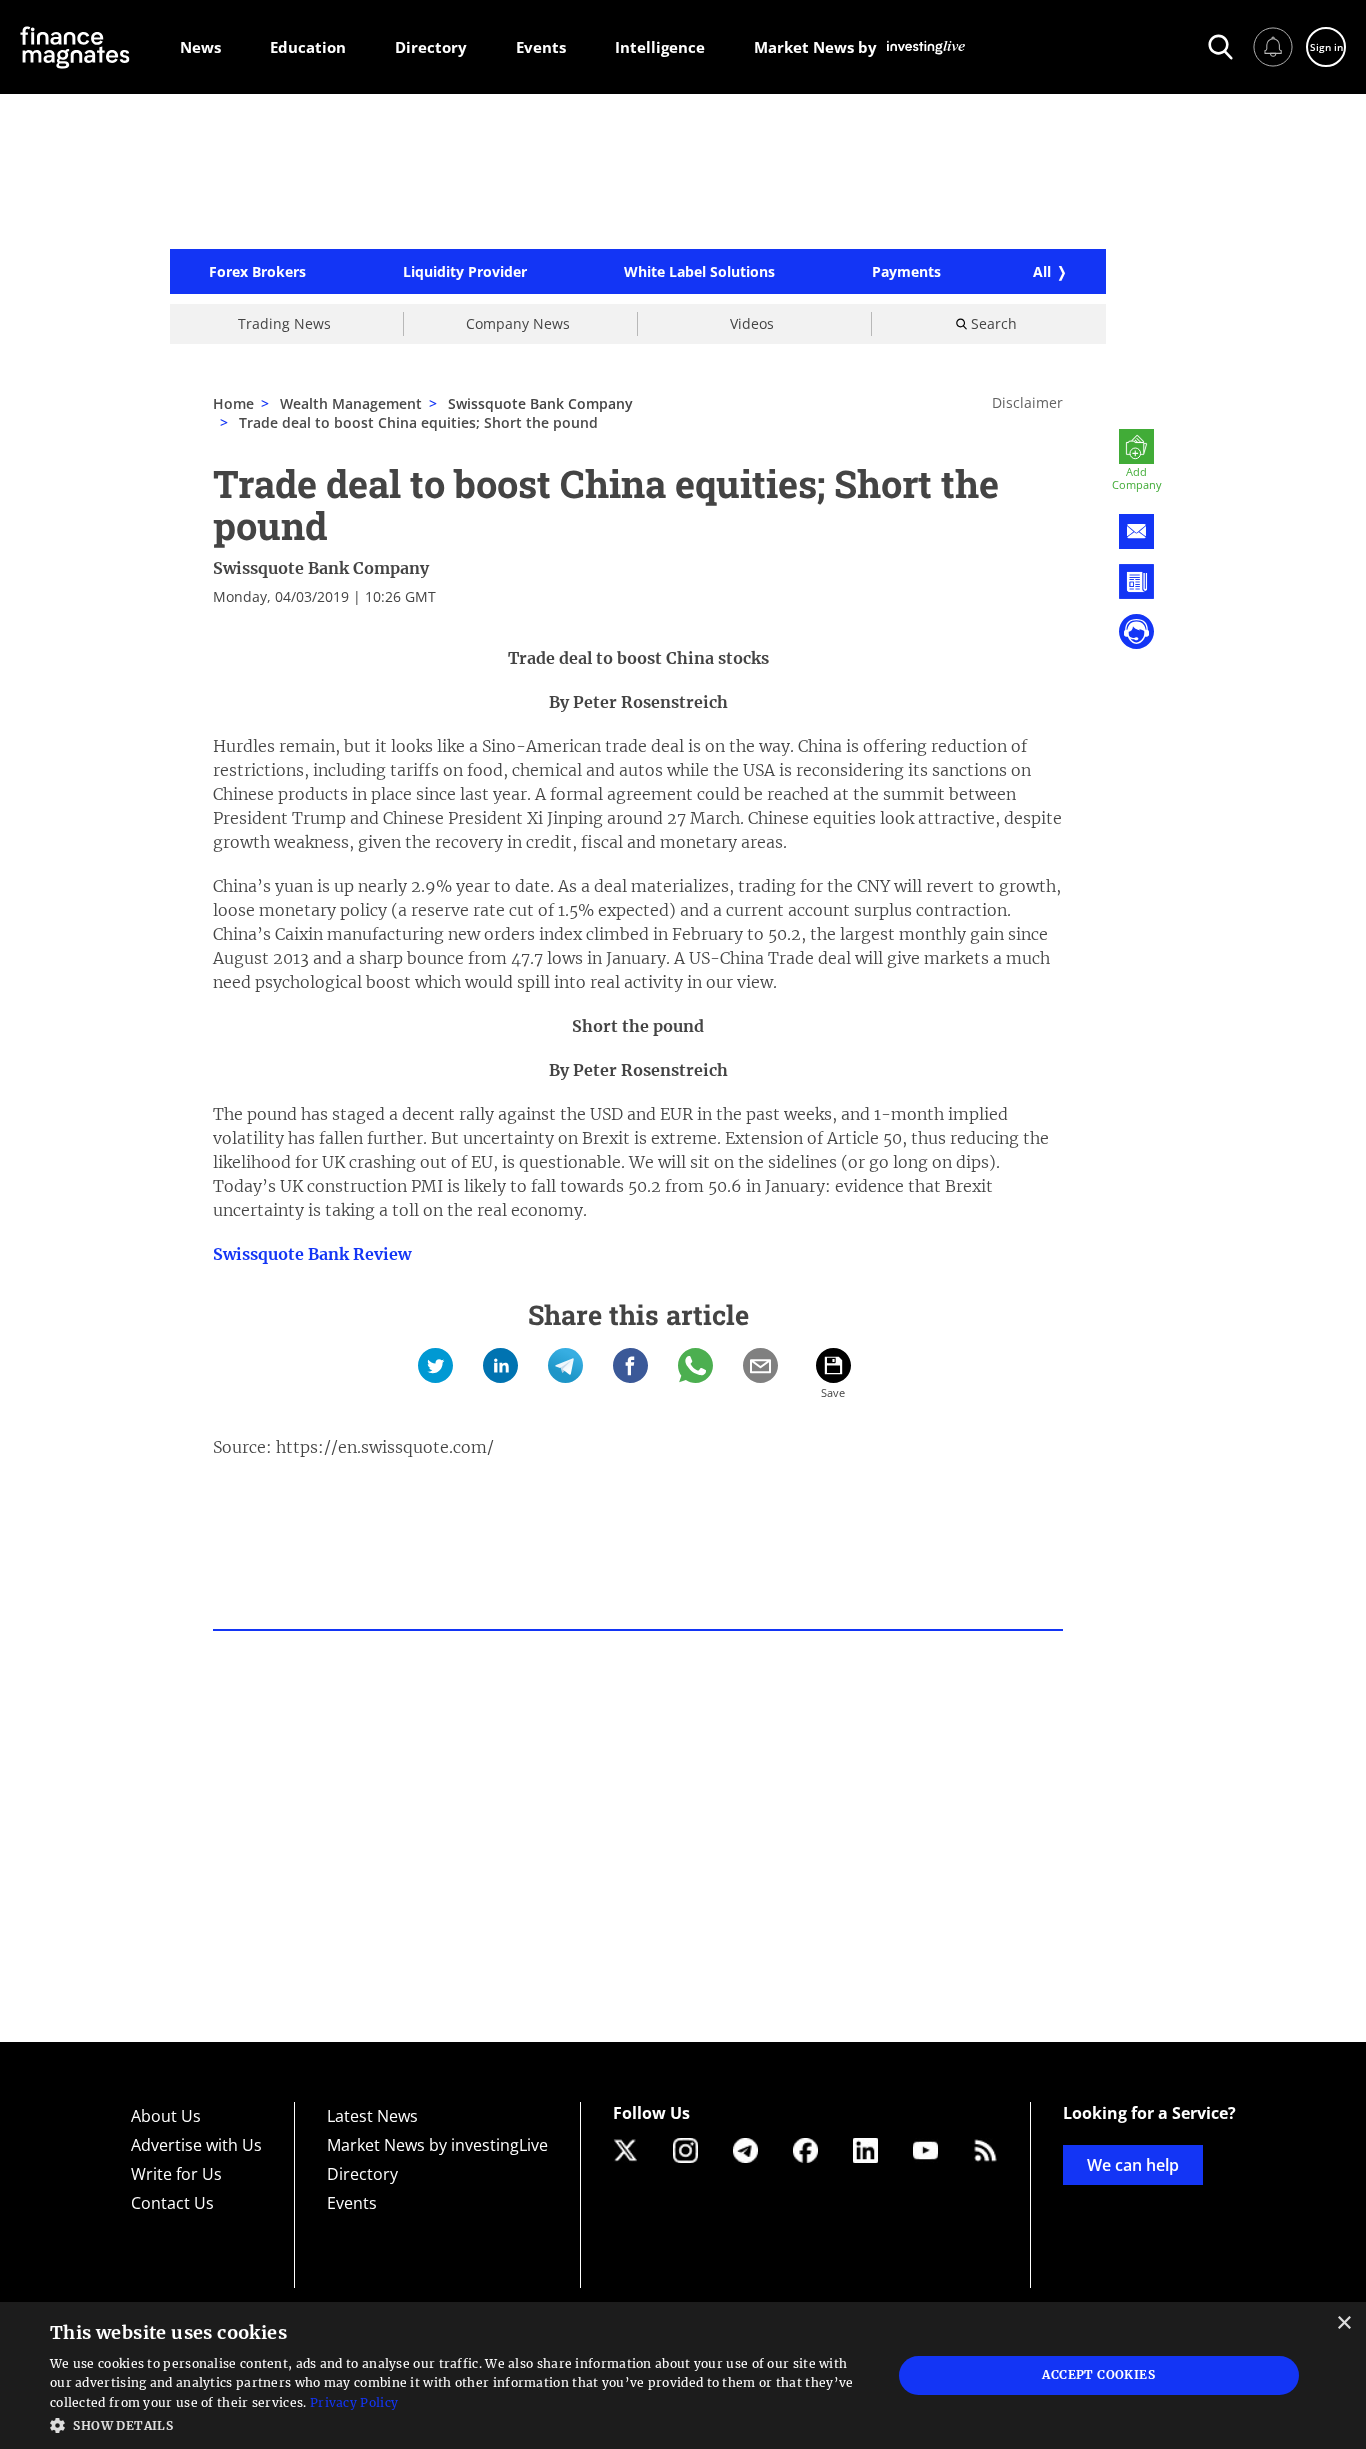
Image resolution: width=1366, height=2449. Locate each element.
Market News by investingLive (437, 2145)
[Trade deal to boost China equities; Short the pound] (435, 1365)
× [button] (1343, 2323)
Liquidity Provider (465, 272)
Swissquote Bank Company (321, 568)
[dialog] (683, 2375)
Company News (518, 323)
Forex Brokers (257, 272)
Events (352, 2203)
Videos (752, 323)
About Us (166, 2116)
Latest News (372, 2116)
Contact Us (172, 2203)
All (1042, 271)
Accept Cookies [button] (1098, 2374)
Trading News (284, 323)
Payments (906, 272)
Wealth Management (351, 403)
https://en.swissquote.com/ (385, 1447)
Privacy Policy (354, 2402)
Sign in (1326, 47)
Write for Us (176, 2174)
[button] (458, 2423)
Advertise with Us (196, 2145)
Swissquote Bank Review (312, 1254)
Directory (362, 2174)
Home (233, 403)
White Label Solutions (699, 272)
